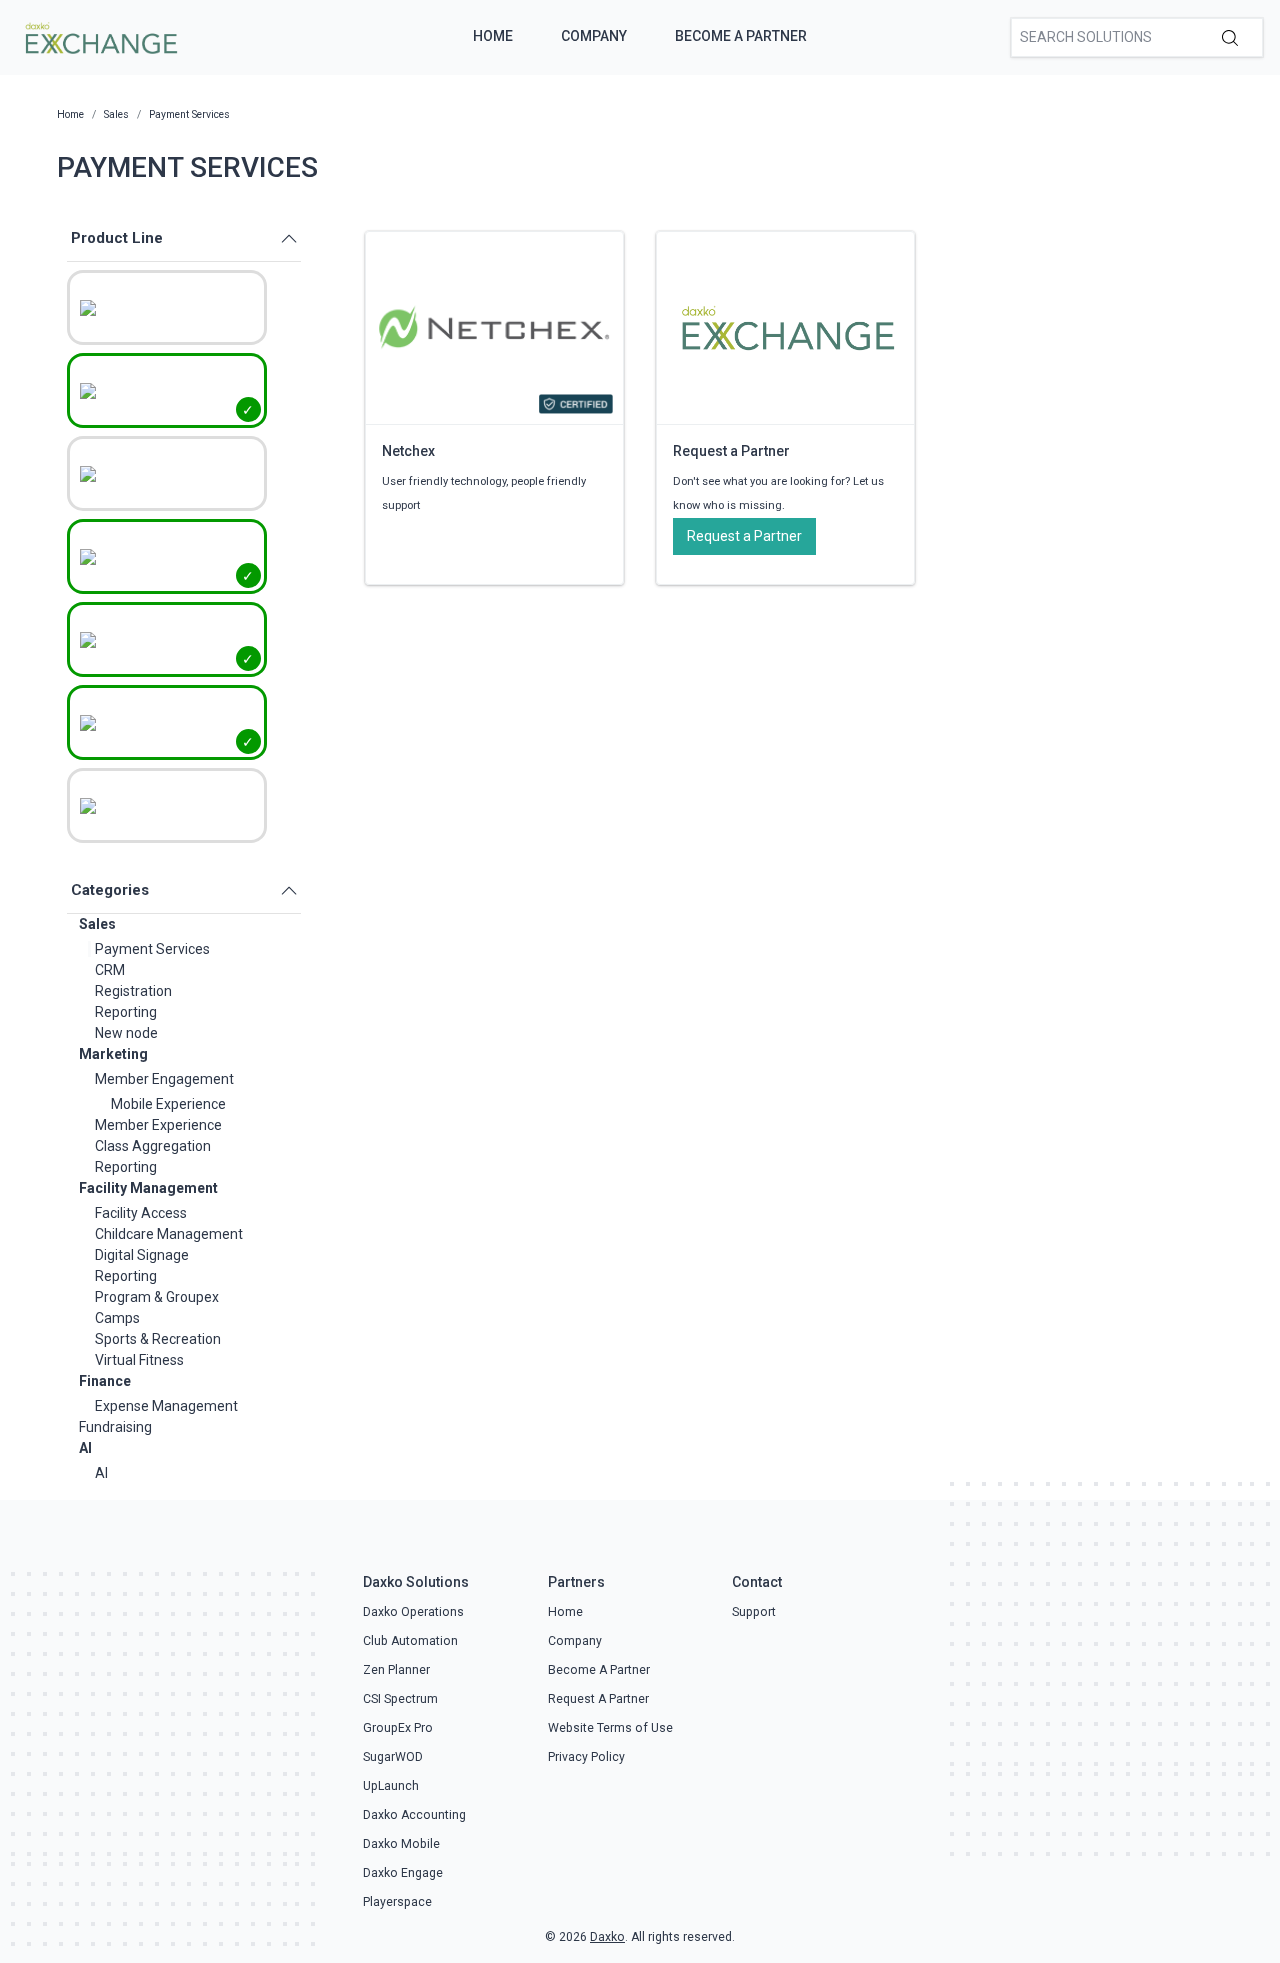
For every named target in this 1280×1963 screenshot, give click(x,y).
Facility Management (148, 1188)
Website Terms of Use (610, 1728)
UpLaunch (391, 1786)
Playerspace (397, 1902)
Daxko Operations (413, 1612)
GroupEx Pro (398, 1728)
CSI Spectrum (400, 1699)
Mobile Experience (168, 1104)
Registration (133, 991)
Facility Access (141, 1213)
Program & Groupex (157, 1297)
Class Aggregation (153, 1146)
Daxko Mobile (401, 1844)
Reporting (126, 1012)
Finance (105, 1381)
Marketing (113, 1054)
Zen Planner (396, 1670)
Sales (97, 924)
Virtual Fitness (139, 1360)
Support (754, 1612)
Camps (117, 1318)
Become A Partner (741, 36)
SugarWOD (393, 1757)
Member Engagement (164, 1079)
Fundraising (115, 1427)
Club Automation (410, 1641)
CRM (110, 970)
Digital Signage (142, 1255)
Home (493, 36)
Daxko (607, 1937)
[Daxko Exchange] (99, 36)
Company (594, 36)
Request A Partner (598, 1699)
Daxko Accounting (414, 1815)
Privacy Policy (586, 1757)
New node (126, 1033)
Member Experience (158, 1125)
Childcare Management (169, 1234)
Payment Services (152, 949)
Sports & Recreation (158, 1339)
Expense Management (166, 1406)
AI (85, 1448)
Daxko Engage (403, 1873)
